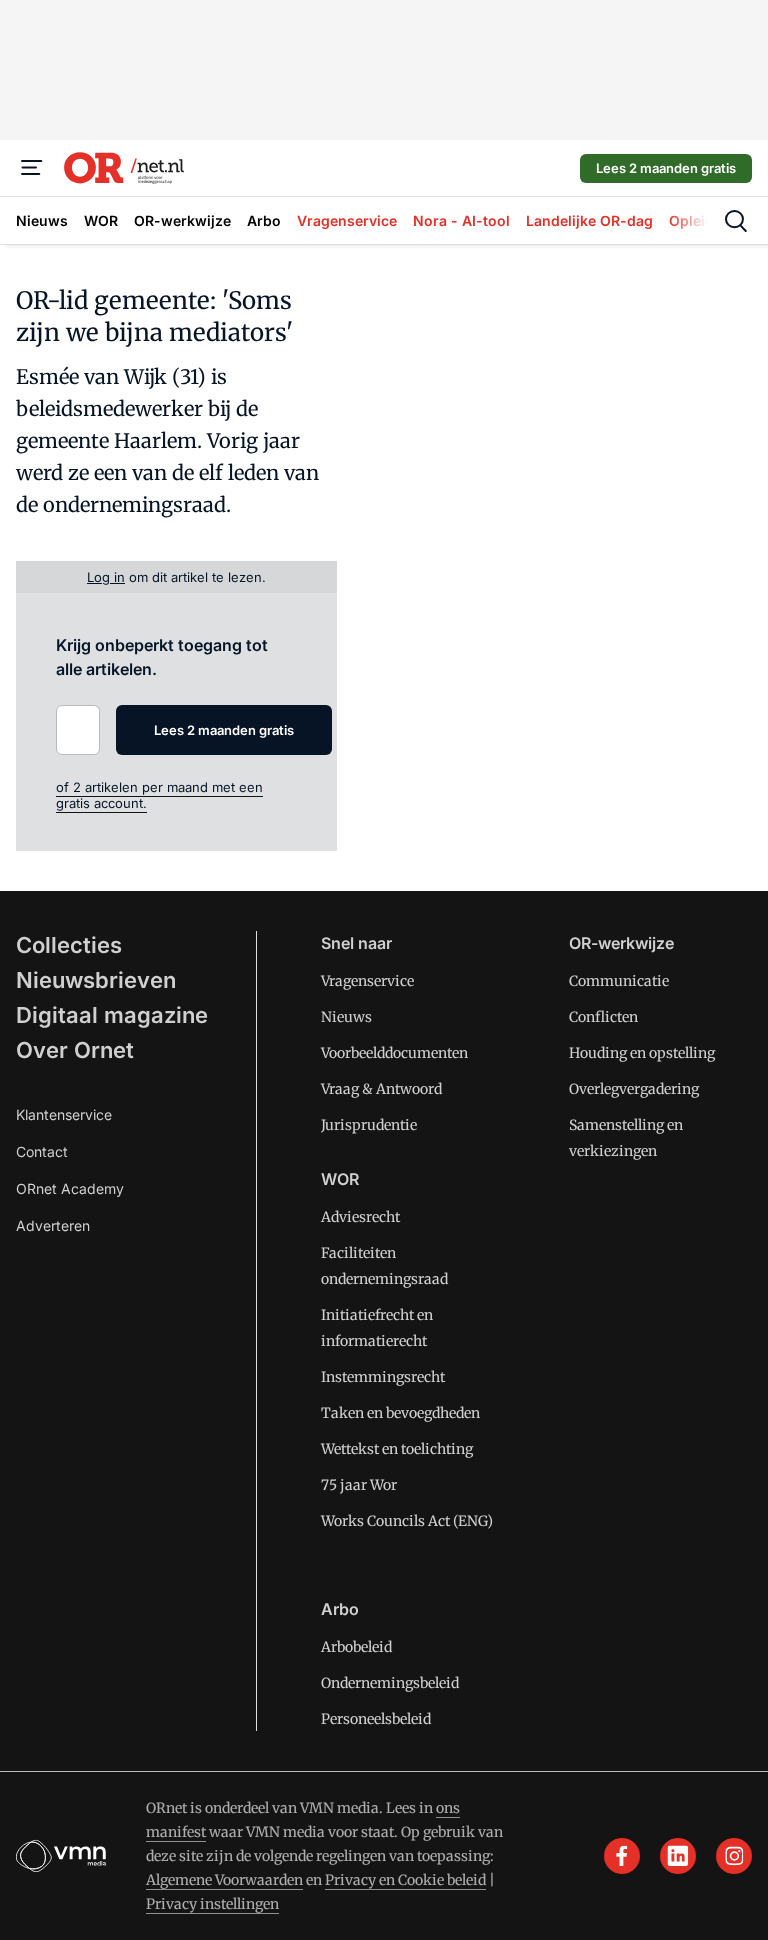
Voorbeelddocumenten (394, 1053)
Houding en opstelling (642, 1053)
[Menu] (32, 168)
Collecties (69, 945)
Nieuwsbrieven (96, 980)
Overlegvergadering (634, 1089)
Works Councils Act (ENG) (407, 1521)
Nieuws (346, 1017)
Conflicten (603, 1017)
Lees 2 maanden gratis (666, 168)
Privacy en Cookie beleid (405, 1880)
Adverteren (53, 1225)
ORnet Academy (70, 1188)
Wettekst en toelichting (397, 1449)
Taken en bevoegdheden (400, 1413)
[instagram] (734, 1856)
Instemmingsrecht (383, 1377)
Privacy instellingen (212, 1904)
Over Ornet (75, 1050)
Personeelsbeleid (376, 1719)
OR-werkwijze (621, 943)
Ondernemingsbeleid (390, 1683)
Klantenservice (64, 1114)
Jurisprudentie (369, 1125)
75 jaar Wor (359, 1485)
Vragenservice (367, 981)
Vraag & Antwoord (381, 1089)
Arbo (340, 1609)
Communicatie (619, 981)
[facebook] (622, 1856)
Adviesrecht (360, 1217)
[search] (736, 221)
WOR (340, 1179)
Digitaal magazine (112, 1015)
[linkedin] (678, 1856)
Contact (42, 1151)
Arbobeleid (356, 1647)
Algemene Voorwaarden (224, 1880)
